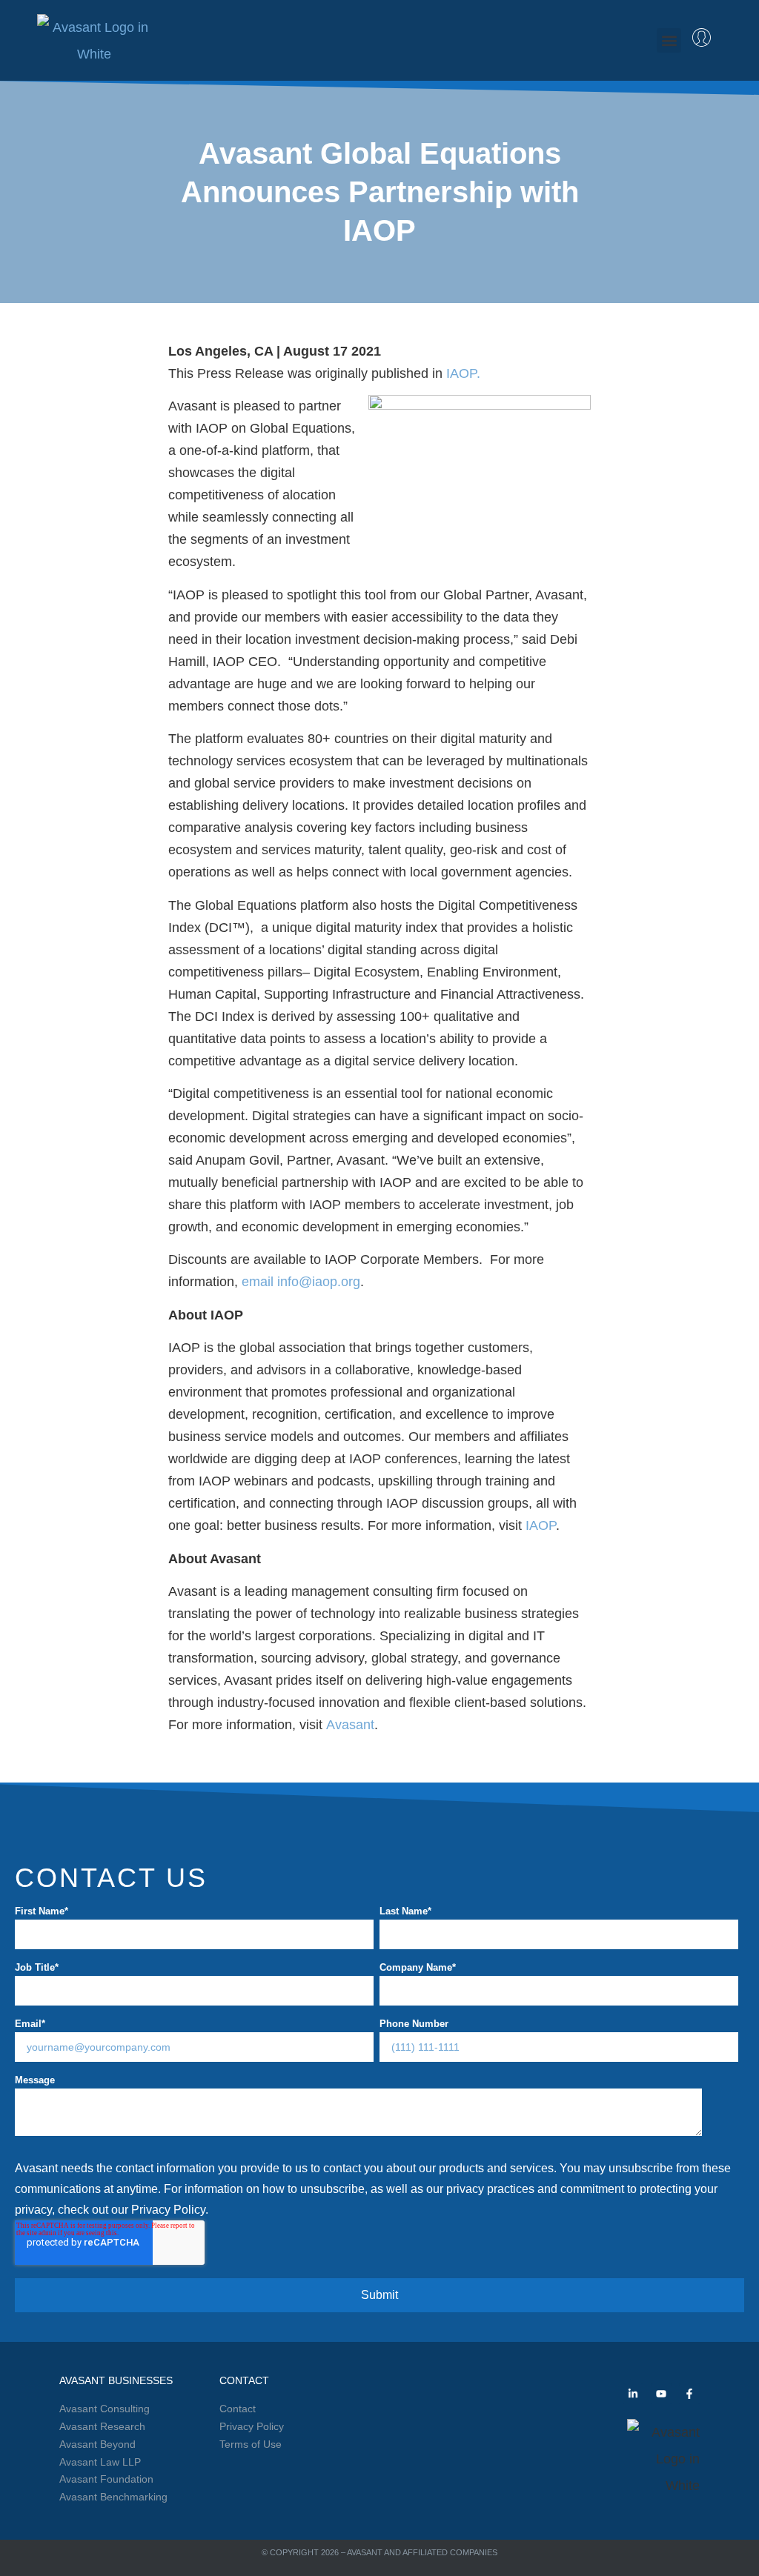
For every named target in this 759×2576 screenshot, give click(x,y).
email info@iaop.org (301, 1282)
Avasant (350, 1725)
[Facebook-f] (689, 2394)
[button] (669, 40)
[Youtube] (661, 2394)
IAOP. (463, 373)
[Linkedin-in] (633, 2394)
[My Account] (702, 37)
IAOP (541, 1525)
